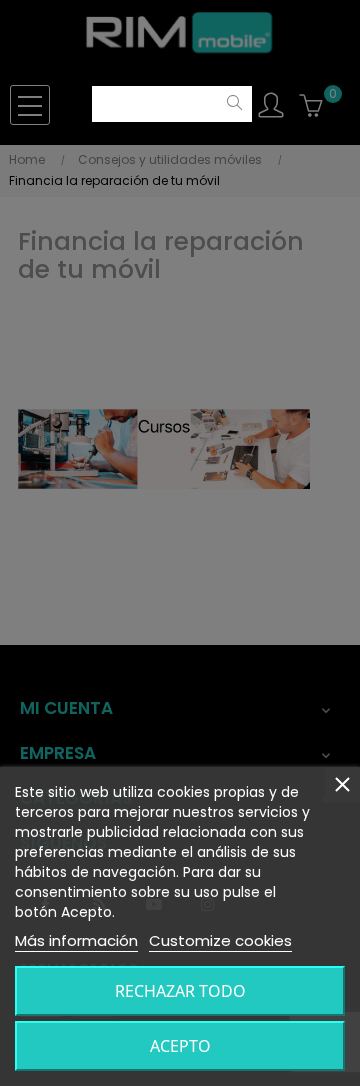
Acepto (180, 1046)
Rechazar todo (180, 991)
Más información (76, 940)
